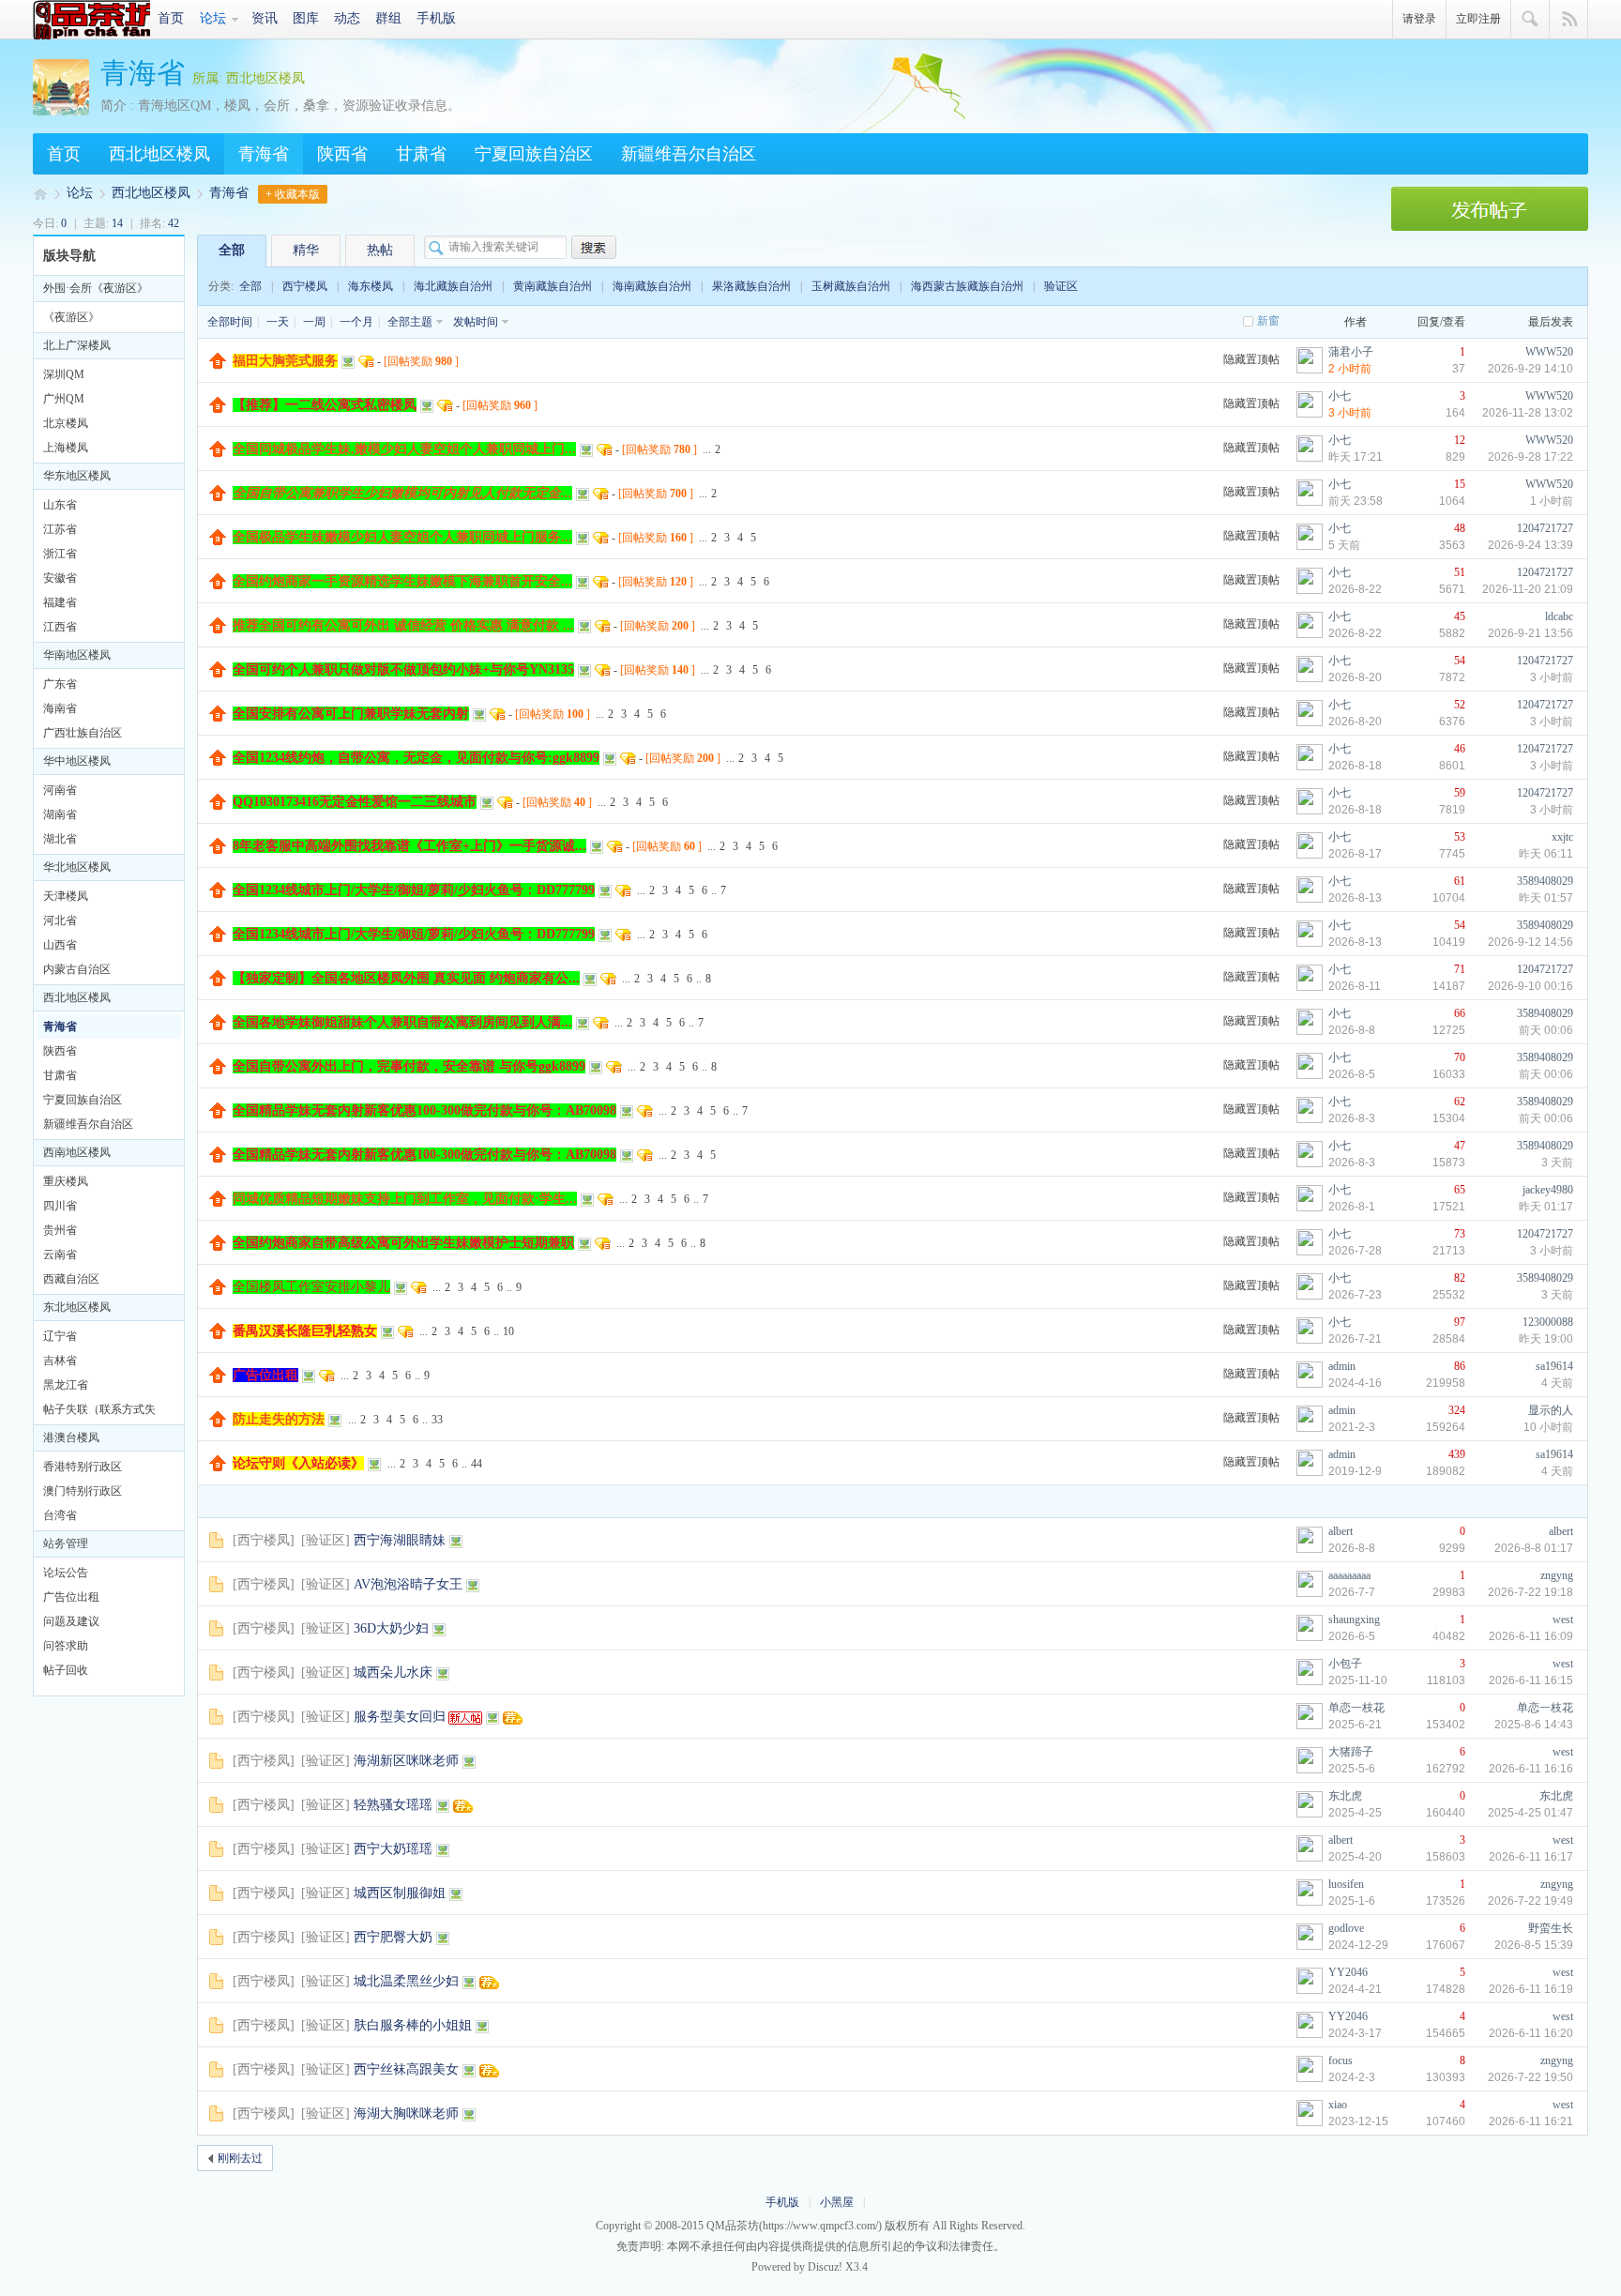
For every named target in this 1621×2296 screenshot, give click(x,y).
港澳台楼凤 (71, 1437)
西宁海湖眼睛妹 (400, 1540)
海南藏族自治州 (652, 286)
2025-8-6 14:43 (1534, 1725)
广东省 (60, 684)
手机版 (436, 18)
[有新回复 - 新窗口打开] (216, 1544)
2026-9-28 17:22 (1530, 457)
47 (1460, 1146)
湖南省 (60, 814)
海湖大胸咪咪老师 (406, 2114)
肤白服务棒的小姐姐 (413, 2025)
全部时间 (230, 322)
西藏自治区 (71, 1279)
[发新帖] (1490, 227)
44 (477, 1464)
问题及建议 (71, 1621)
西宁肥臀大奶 (393, 1937)
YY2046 (1348, 1972)
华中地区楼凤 (77, 761)
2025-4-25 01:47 (1530, 1813)
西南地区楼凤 (77, 1152)
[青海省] (61, 112)
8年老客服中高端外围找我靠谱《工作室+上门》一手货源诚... (409, 846)
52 (1460, 705)
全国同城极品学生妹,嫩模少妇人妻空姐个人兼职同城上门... (404, 449)
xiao (1338, 2105)
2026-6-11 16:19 (1531, 1989)
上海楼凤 (66, 448)
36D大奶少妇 (391, 1628)
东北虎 (1345, 1796)
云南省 (60, 1254)
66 (1460, 1013)
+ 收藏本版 (293, 194)
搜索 (1530, 20)
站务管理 (66, 1543)
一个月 (356, 322)
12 (1460, 440)
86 (1460, 1366)
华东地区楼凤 (77, 476)
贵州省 (60, 1230)
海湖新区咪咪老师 (406, 1761)
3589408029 (1545, 881)
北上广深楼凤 (77, 345)
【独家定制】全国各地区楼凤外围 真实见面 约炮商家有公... (406, 978)
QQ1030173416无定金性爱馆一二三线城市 (355, 802)
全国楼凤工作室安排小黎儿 (311, 1287)
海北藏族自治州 (453, 286)
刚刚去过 (240, 2158)
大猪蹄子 (1351, 1752)
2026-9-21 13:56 (1530, 633)
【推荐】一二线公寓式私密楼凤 (325, 405)
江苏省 (60, 529)
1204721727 (1545, 528)
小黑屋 (837, 2202)
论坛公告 (66, 1573)
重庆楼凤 (66, 1181)
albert (1341, 1531)
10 (508, 1331)
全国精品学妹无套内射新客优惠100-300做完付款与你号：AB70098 (424, 1110)
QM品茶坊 (91, 20)
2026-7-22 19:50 (1530, 2077)
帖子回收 (66, 1670)
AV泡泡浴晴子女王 (408, 1584)
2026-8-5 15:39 (1534, 1945)
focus (1341, 2060)
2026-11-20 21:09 (1528, 589)
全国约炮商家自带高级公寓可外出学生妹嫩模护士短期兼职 (403, 1243)
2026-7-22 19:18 (1530, 1592)
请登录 (1419, 19)
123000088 (1548, 1322)
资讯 (265, 18)
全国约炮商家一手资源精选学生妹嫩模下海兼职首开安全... (402, 581)
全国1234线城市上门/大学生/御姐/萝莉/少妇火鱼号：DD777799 (414, 890)
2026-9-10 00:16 (1530, 986)
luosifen (1346, 1884)
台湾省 (60, 1515)
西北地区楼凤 (159, 154)
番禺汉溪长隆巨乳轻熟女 (305, 1331)
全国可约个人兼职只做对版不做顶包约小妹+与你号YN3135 (403, 669)
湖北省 (60, 839)
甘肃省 (421, 154)
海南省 (60, 708)
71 (1460, 969)
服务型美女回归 (400, 1717)
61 (1460, 881)
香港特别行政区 (83, 1467)
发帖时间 (476, 322)
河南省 (60, 790)
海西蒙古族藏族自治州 (967, 286)
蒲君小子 (1351, 352)
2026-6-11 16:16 (1531, 1769)
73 (1460, 1234)
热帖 (380, 250)
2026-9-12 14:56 (1530, 942)
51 (1460, 572)
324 (1457, 1410)
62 (1460, 1102)
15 (1460, 484)
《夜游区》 (71, 317)
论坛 (213, 18)
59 (1460, 793)
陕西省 (342, 154)
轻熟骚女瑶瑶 (393, 1805)
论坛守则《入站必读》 (298, 1463)
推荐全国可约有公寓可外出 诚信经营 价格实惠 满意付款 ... (403, 625)
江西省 (60, 627)
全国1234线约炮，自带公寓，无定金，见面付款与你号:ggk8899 (416, 758)
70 (1460, 1057)
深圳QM (64, 374)
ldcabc (1559, 616)
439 (1457, 1454)
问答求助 (66, 1646)
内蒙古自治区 (77, 969)
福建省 (60, 602)
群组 (388, 18)
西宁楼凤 (305, 286)
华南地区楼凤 (77, 655)
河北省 (60, 920)
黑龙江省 (66, 1385)
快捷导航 (1569, 20)
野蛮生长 (1551, 1928)
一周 (314, 322)
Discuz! (825, 2267)
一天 (278, 322)
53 (1460, 837)
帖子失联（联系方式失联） (99, 1412)
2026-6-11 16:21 (1531, 2121)
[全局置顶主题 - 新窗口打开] (218, 365)
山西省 (60, 945)
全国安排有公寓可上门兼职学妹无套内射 (351, 714)
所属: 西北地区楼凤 (249, 78)
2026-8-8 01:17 (1534, 1548)
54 (1460, 661)
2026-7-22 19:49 (1530, 1901)
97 (1460, 1322)
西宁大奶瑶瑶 (393, 1849)
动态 (347, 18)
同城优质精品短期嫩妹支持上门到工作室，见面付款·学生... (405, 1199)
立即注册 (1478, 19)
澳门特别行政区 (83, 1491)
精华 (306, 250)
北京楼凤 (66, 423)
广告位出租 (71, 1597)
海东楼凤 (371, 286)
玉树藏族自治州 (851, 286)
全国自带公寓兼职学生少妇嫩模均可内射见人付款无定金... (402, 493)
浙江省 (60, 554)
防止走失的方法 (279, 1419)
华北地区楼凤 (77, 867)
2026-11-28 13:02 (1528, 413)
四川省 (60, 1206)
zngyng (1557, 1575)
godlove (1346, 1928)
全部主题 (410, 322)
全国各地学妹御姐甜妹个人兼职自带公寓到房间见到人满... (402, 1022)
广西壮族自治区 (83, 733)
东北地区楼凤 (77, 1307)
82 (1460, 1278)
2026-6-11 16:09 (1531, 1636)
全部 (232, 250)
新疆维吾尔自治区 (689, 154)
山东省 (60, 505)
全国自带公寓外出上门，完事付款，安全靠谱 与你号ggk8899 (409, 1066)
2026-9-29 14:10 (1530, 369)
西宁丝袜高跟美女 (406, 2069)
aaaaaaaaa (1349, 1575)
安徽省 (60, 578)
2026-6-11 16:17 (1531, 1857)
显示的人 (1551, 1410)
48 (1460, 528)
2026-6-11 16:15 (1531, 1680)
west (1563, 1619)
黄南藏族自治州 (553, 286)
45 (1460, 616)
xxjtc (1562, 837)
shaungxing (1354, 1619)
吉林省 (60, 1361)
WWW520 (1549, 352)
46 (1460, 749)
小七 (1340, 396)
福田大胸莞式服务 (285, 361)
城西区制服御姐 (400, 1893)
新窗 (1268, 321)
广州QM (64, 399)
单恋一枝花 (1356, 1708)
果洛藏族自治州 (751, 286)
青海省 (143, 73)
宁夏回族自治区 (534, 154)
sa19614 (1554, 1366)
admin (1342, 1366)
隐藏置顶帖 (1251, 359)
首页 (171, 18)
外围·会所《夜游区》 (96, 288)
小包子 (1345, 1664)
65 (1460, 1190)
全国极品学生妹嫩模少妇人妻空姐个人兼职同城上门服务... (402, 537)
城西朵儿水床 (393, 1673)
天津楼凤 (66, 896)
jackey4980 (1548, 1190)
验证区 (1061, 286)
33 (437, 1420)
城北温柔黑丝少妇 (406, 1981)
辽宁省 (60, 1336)
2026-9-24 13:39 (1530, 545)
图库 (306, 18)
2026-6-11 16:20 (1531, 2033)
